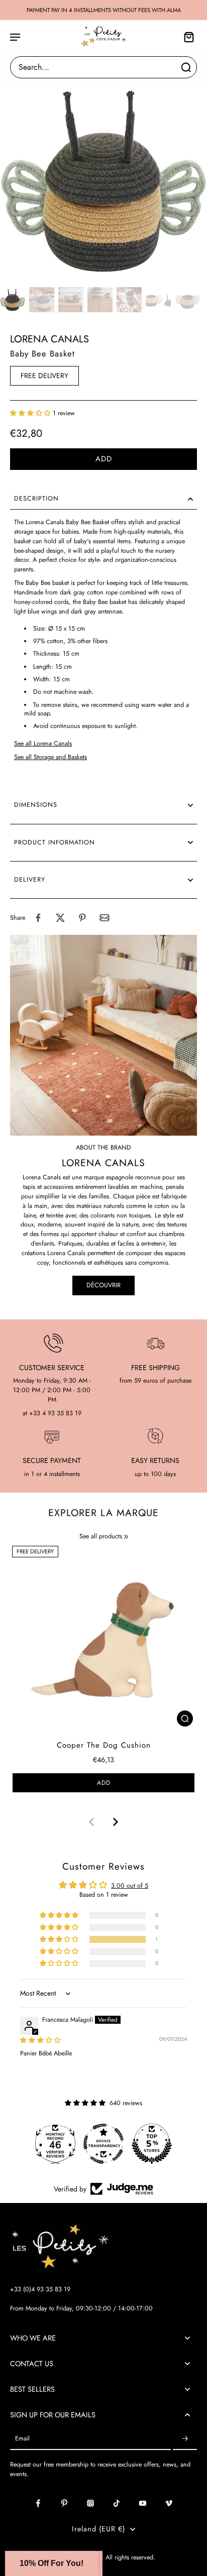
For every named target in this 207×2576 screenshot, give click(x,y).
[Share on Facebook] (38, 918)
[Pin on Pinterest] (82, 918)
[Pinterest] (64, 2503)
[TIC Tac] (117, 2503)
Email (22, 2439)
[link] (126, 1537)
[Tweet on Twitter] (60, 918)
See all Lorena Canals (43, 744)
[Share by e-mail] (105, 918)
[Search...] (186, 67)
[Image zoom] (103, 180)
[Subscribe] (185, 2439)
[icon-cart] (186, 37)
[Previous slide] (91, 1822)
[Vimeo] (169, 2503)
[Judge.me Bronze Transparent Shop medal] (103, 2144)
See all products (101, 1537)
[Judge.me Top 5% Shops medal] (152, 2144)
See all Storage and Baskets (50, 757)
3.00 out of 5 (130, 1886)
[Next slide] (116, 1822)
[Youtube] (143, 2503)
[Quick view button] (185, 1719)
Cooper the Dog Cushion (104, 1745)
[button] (31, 413)
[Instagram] (90, 2503)
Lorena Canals (49, 339)
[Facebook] (38, 2503)
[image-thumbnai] (13, 300)
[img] (40, 2040)
